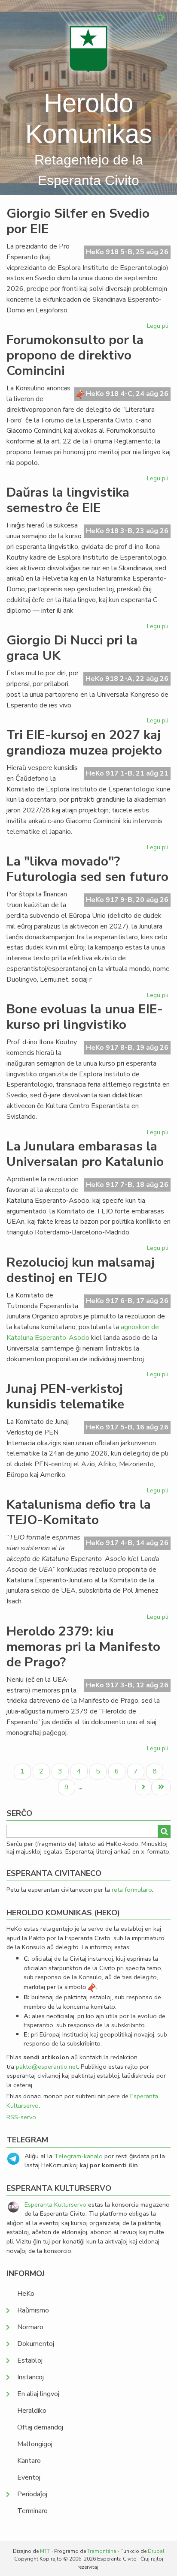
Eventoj (29, 2477)
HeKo (26, 2294)
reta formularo (132, 1890)
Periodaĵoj (32, 2494)
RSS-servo (21, 2117)
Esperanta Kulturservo (55, 2205)
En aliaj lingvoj (38, 2394)
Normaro (30, 2327)
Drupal (156, 2551)
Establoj (30, 2360)
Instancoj (31, 2377)
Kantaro (29, 2461)
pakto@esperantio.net (47, 2067)
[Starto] (88, 49)
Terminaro (32, 2511)
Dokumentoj (36, 2344)
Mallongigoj (35, 2444)
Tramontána (102, 2551)
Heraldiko (32, 2411)
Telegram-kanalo (78, 2156)
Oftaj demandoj (40, 2427)
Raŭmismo (33, 2310)
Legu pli (159, 327)
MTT (45, 2551)
